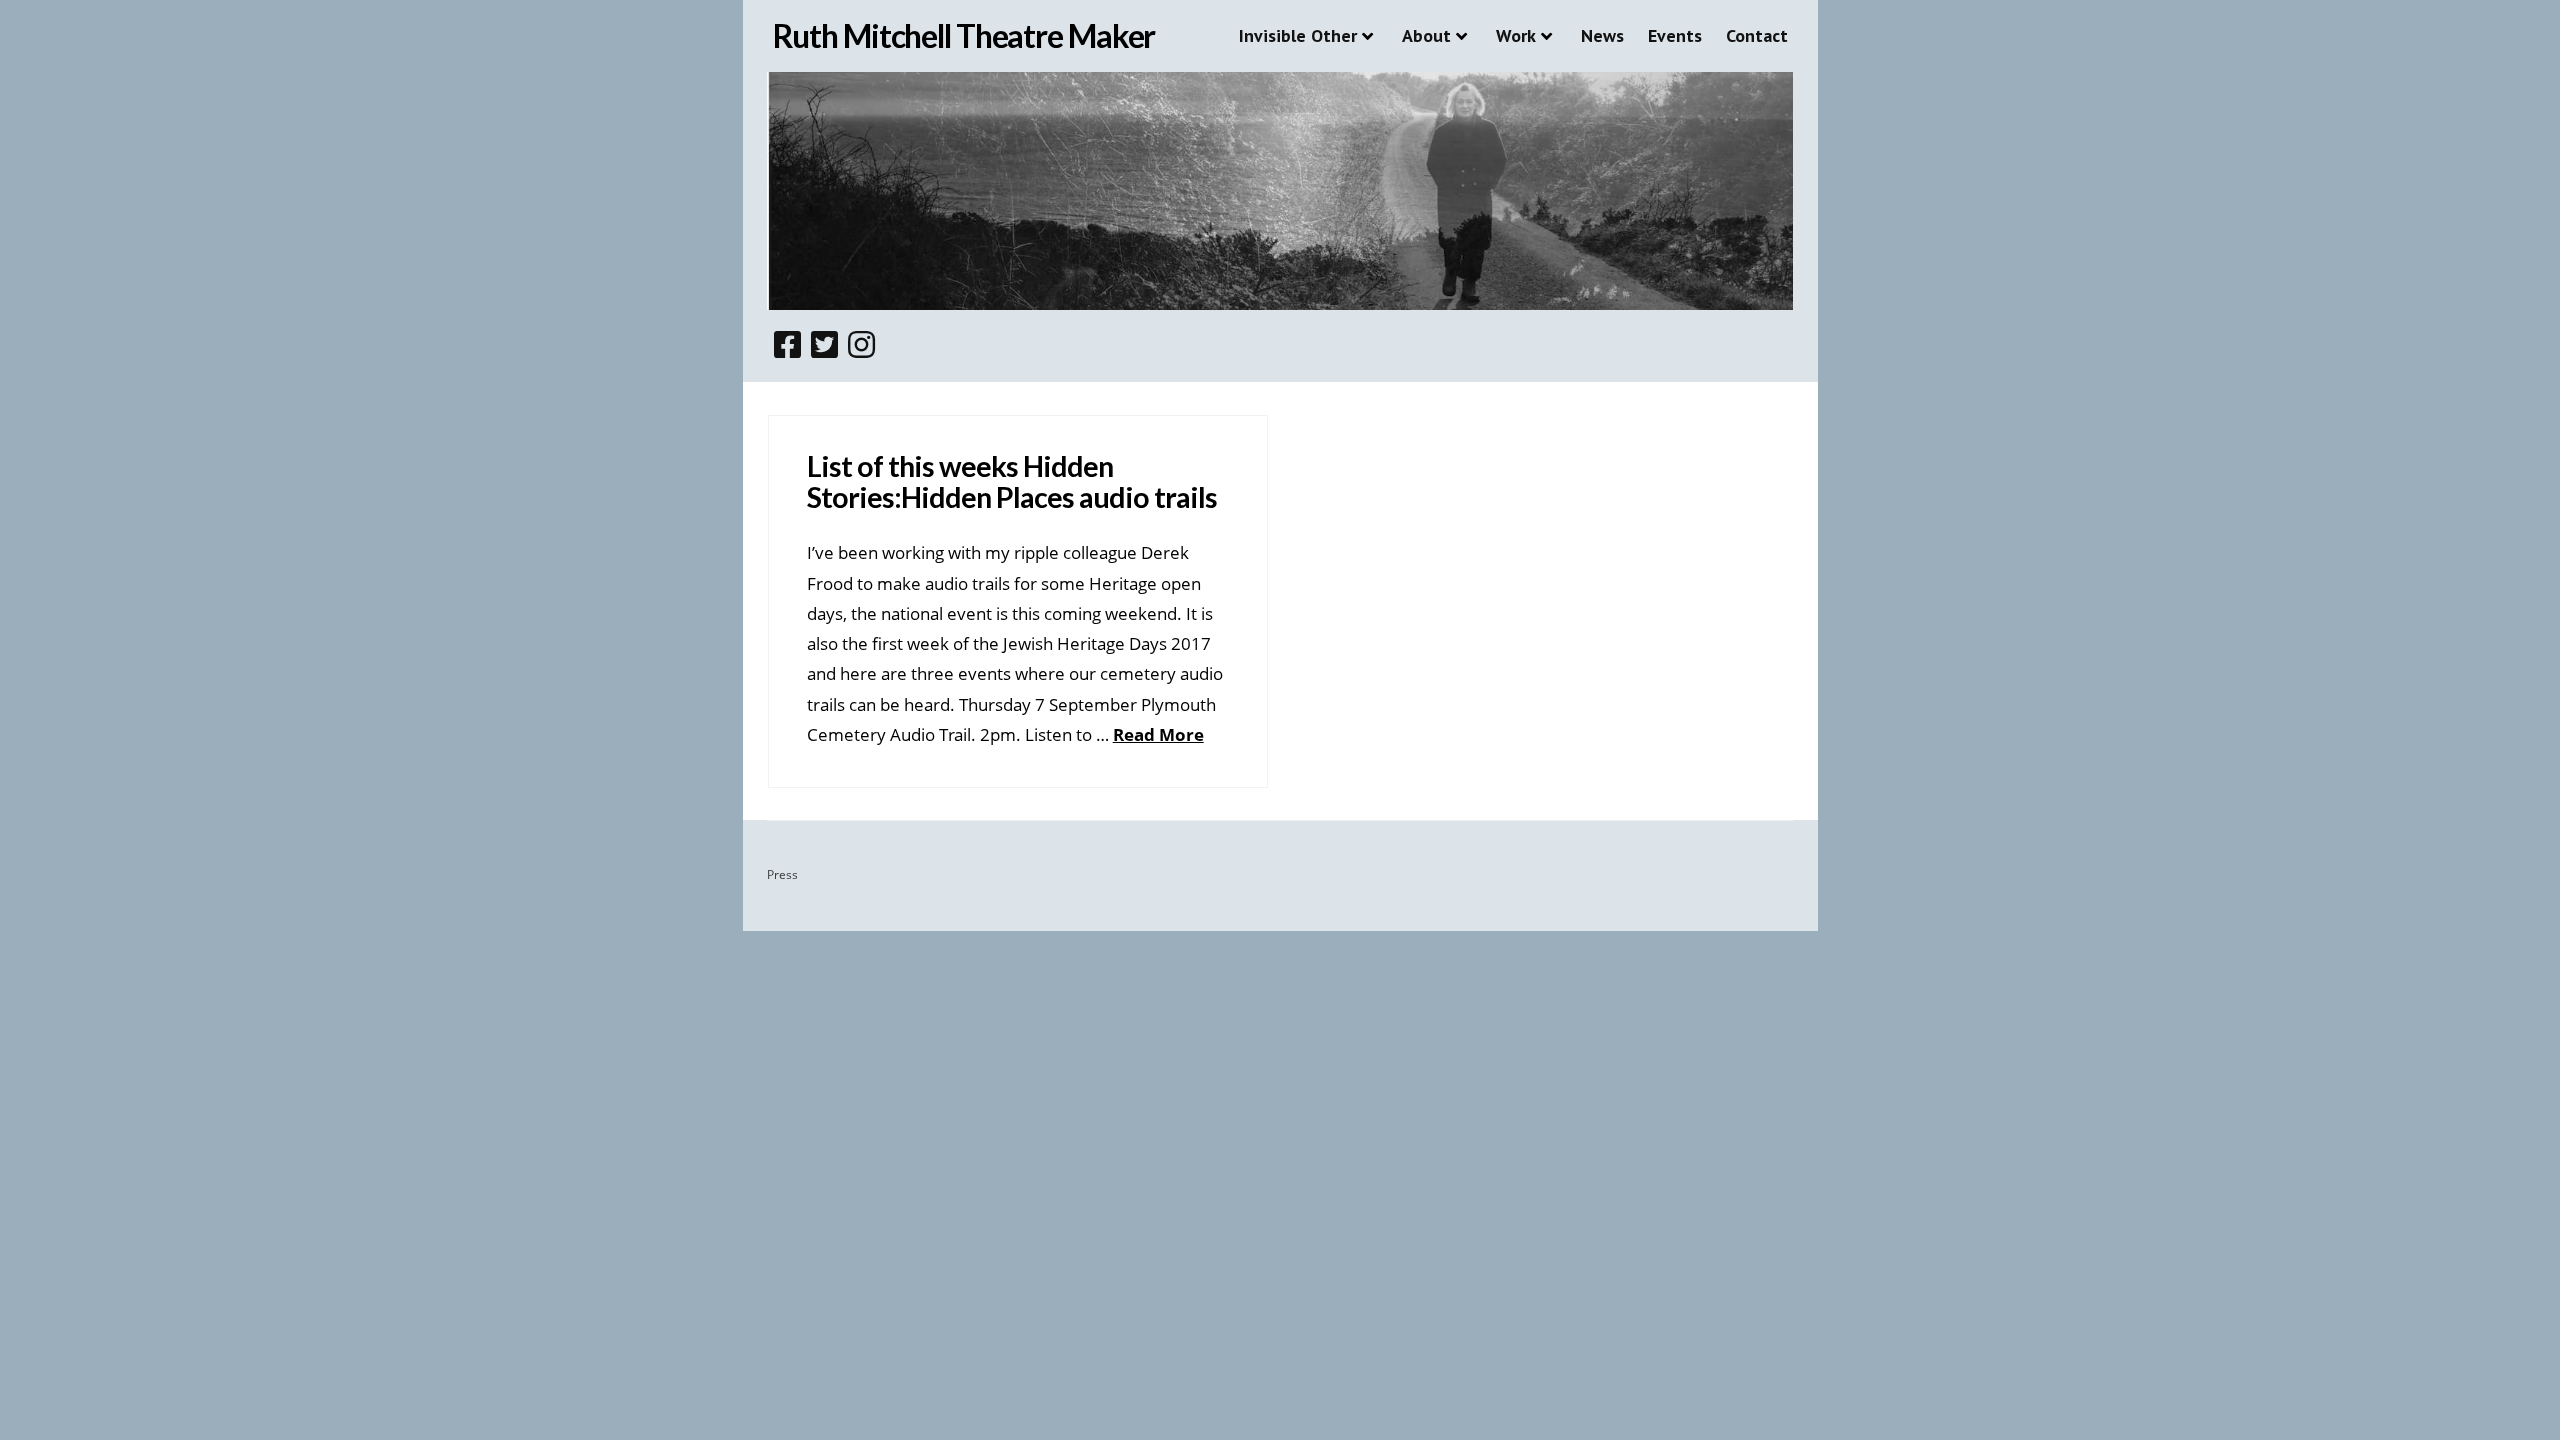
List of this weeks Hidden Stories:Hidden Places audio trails (1012, 481)
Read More (1158, 734)
